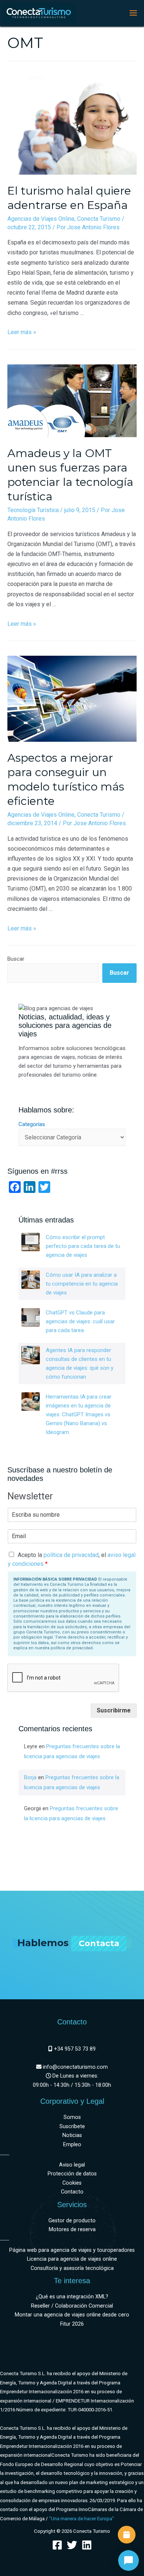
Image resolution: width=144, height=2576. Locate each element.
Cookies (72, 2183)
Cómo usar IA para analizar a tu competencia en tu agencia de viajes (82, 1284)
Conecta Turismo (99, 219)
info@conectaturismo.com (75, 2067)
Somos (72, 2117)
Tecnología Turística (33, 510)
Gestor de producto (72, 2221)
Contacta (99, 1943)
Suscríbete (72, 2126)
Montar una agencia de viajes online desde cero (72, 2315)
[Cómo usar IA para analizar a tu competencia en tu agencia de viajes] (31, 1280)
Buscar (16, 959)
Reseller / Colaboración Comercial (72, 2306)
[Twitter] (72, 2545)
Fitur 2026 (72, 2324)
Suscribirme (114, 1710)
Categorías (32, 1124)
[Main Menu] (133, 13)
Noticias (72, 2135)
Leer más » (22, 332)
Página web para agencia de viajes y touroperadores (72, 2250)
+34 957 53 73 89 (74, 2049)
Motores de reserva (72, 2229)
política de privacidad (71, 1555)
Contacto (72, 2192)
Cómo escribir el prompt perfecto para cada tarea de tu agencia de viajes (83, 1246)
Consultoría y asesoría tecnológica (72, 2268)
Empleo (72, 2145)
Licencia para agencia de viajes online (72, 2259)
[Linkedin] (87, 2545)
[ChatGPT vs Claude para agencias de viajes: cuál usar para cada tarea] (31, 1317)
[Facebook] (57, 2545)
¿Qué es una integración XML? (72, 2297)
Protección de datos (72, 2174)
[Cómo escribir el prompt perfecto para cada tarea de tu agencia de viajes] (31, 1242)
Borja (30, 1777)
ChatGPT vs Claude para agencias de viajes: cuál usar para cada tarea (80, 1321)
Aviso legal (72, 2165)
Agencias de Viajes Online (41, 219)
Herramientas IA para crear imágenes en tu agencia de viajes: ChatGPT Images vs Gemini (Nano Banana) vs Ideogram (79, 1414)
